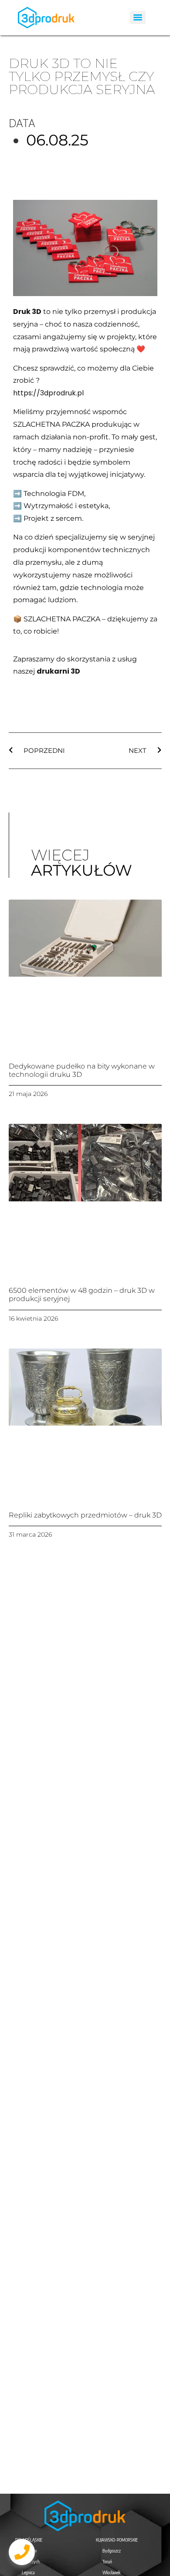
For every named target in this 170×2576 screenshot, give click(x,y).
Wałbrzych (31, 2562)
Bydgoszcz (112, 2551)
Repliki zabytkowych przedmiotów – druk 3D (85, 1515)
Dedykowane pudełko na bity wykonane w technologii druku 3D (82, 1070)
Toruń (107, 2562)
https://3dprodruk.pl (48, 393)
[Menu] (138, 17)
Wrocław (29, 2551)
